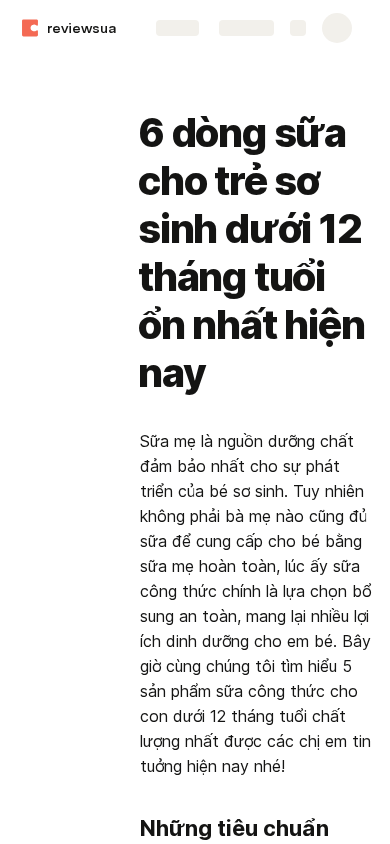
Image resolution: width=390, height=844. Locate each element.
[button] (151, 88)
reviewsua (81, 28)
